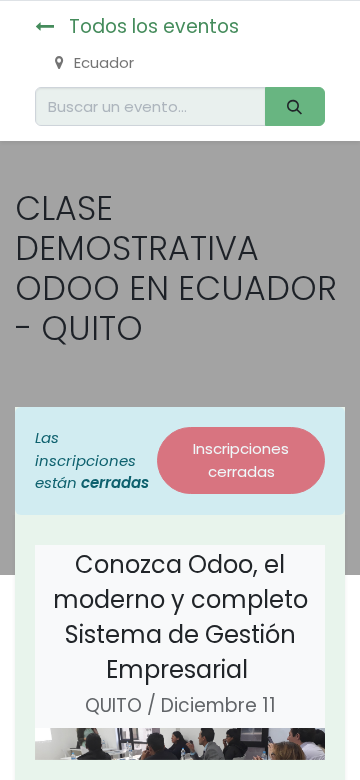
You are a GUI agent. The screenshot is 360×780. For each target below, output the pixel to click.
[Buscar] (295, 106)
